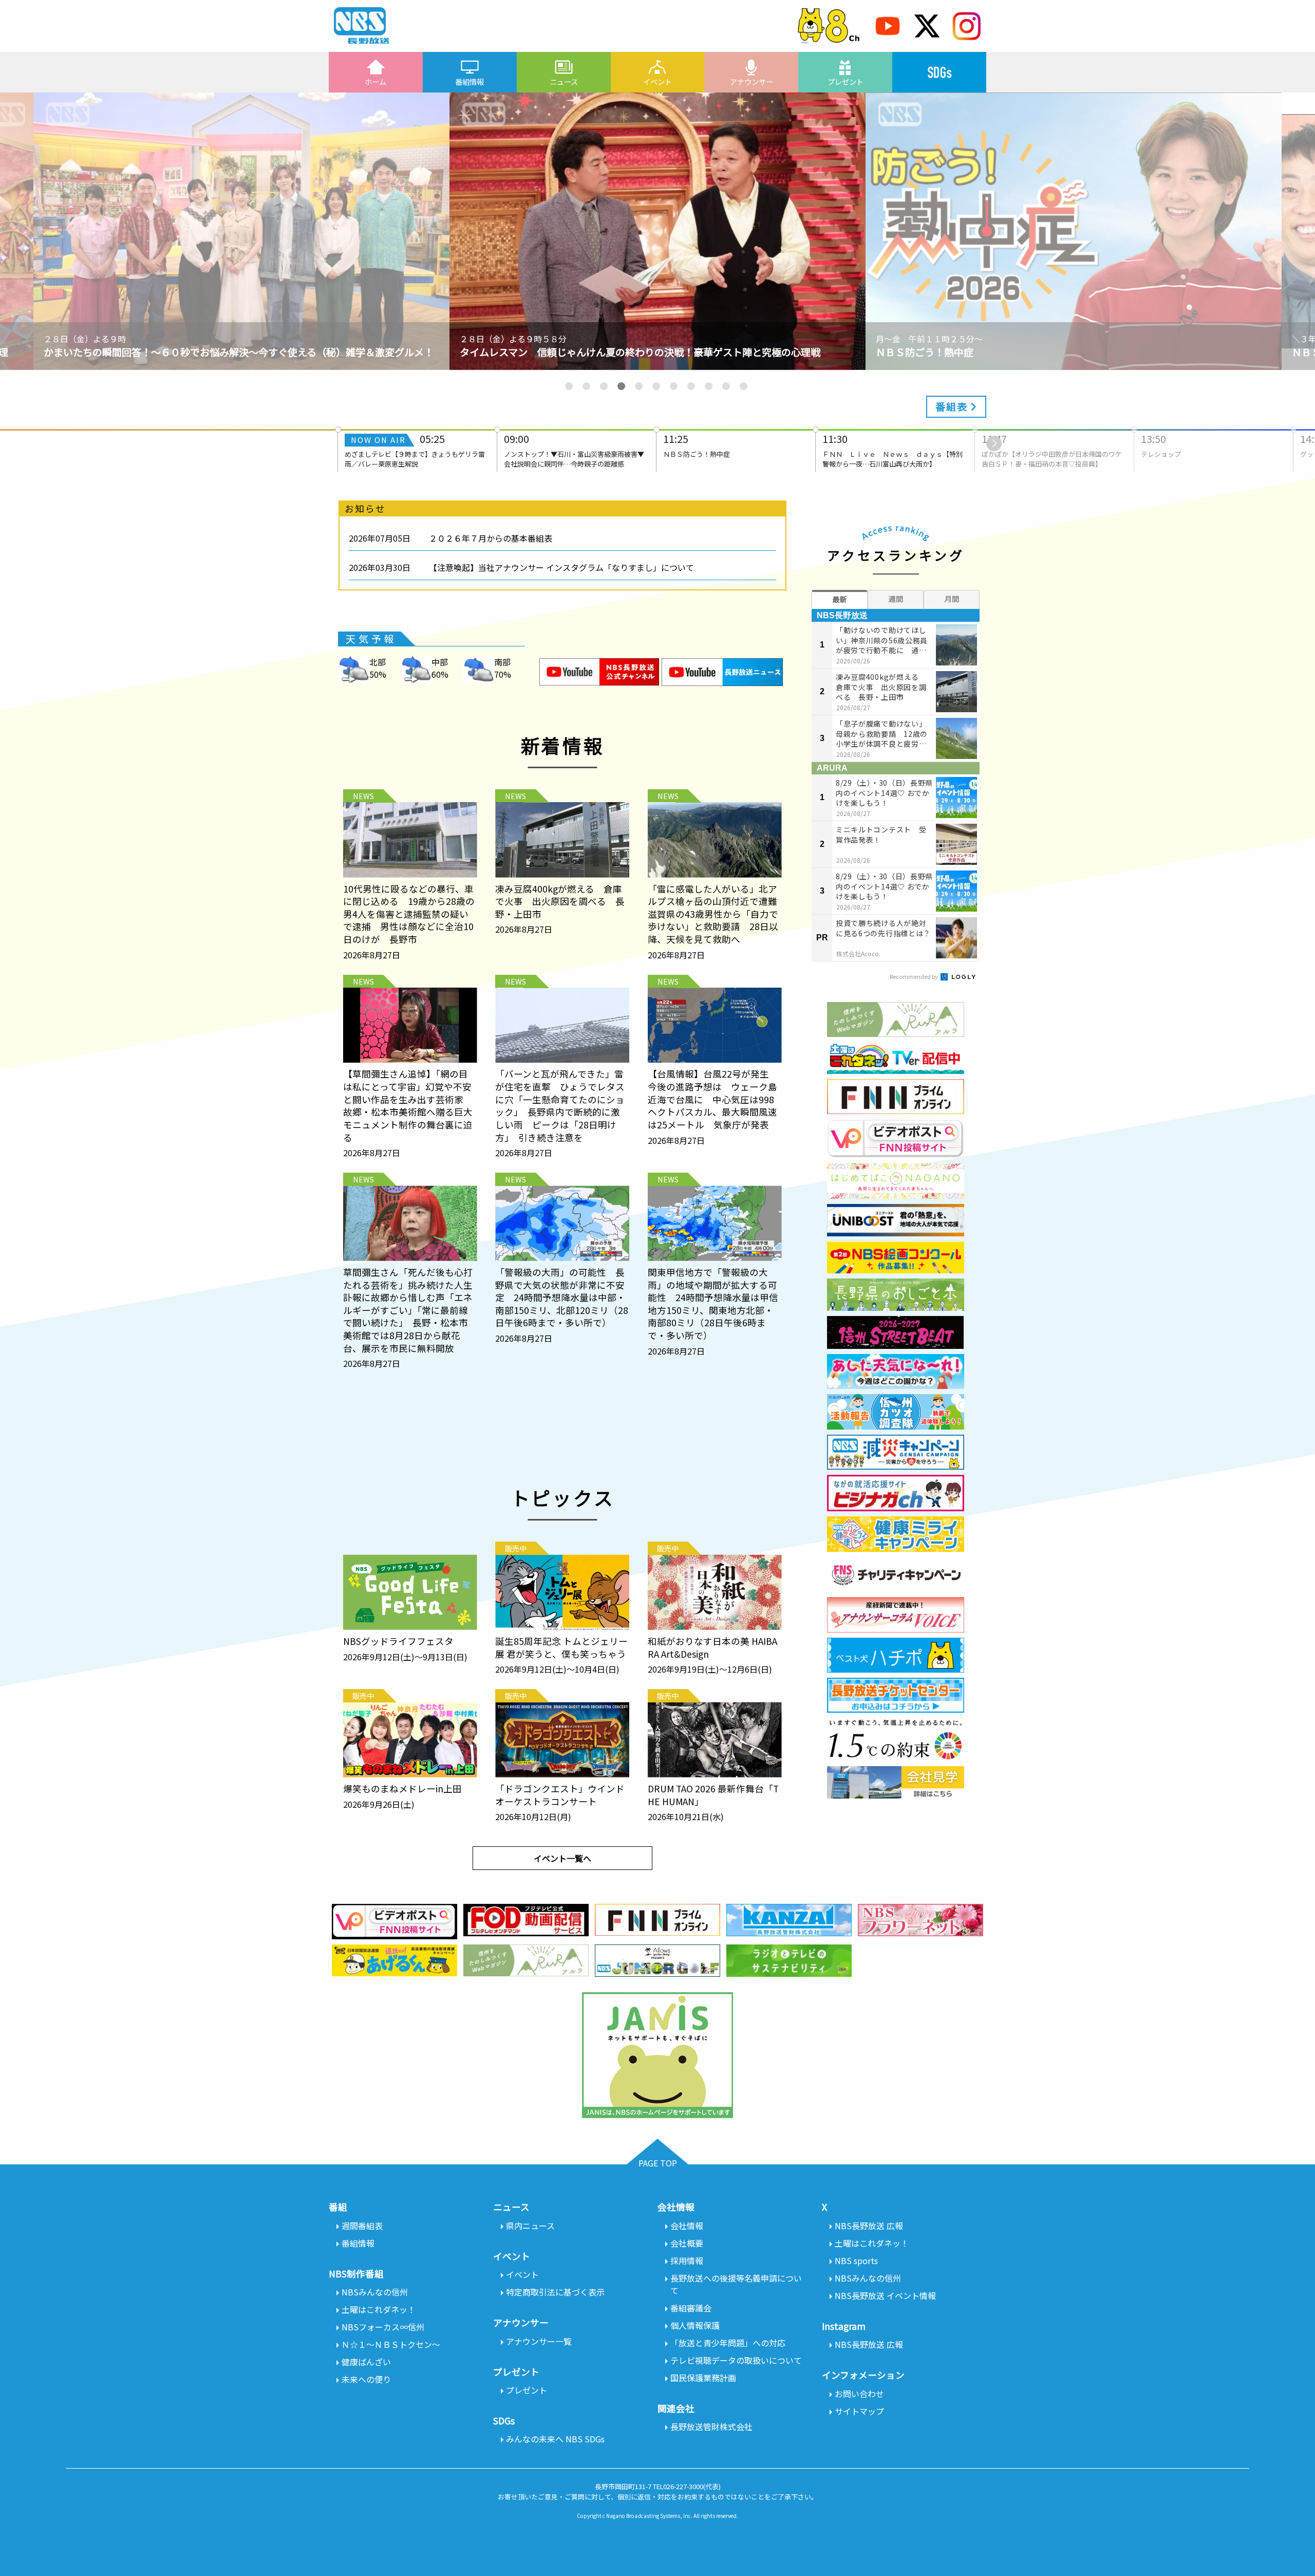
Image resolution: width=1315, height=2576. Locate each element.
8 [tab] (691, 386)
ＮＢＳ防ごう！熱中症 (697, 445)
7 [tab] (674, 386)
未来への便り (366, 2379)
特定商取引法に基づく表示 (555, 2292)
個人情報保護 (695, 2325)
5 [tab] (639, 386)
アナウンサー (752, 81)
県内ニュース (530, 2226)
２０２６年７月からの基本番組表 (491, 538)
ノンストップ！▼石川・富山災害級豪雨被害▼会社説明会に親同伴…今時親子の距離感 (574, 450)
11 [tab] (744, 386)
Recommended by (914, 976)
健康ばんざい (366, 2362)
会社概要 (687, 2243)
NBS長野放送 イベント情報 (885, 2295)
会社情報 (687, 2226)
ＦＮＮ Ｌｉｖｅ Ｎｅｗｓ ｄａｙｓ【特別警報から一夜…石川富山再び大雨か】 (893, 450)
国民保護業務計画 (703, 2378)
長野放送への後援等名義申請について (736, 2284)
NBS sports (856, 2260)
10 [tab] (726, 386)
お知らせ (365, 508)
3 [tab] (604, 386)
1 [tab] (569, 386)
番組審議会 (691, 2308)
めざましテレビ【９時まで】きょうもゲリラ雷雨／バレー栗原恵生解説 (415, 450)
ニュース (564, 81)
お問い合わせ (859, 2394)
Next (994, 443)
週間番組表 (362, 2226)
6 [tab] (656, 386)
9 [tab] (709, 386)
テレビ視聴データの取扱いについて (736, 2360)
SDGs (939, 72)
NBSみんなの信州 (375, 2292)
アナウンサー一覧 (539, 2341)
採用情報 (687, 2260)
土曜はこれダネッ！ (379, 2309)
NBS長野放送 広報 (869, 2226)
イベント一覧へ (562, 1858)
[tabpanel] (657, 231)
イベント (657, 81)
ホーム (375, 81)
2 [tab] (586, 386)
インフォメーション (863, 2375)
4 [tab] (621, 386)
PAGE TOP (658, 2163)
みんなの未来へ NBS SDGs (555, 2439)
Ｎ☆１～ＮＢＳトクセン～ (391, 2344)
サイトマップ (859, 2411)
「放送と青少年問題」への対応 (728, 2343)
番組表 (953, 406)
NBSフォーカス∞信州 (383, 2327)
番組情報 (469, 81)
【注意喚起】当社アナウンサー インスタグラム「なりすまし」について (561, 567)
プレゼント (846, 81)
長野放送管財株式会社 (711, 2426)
